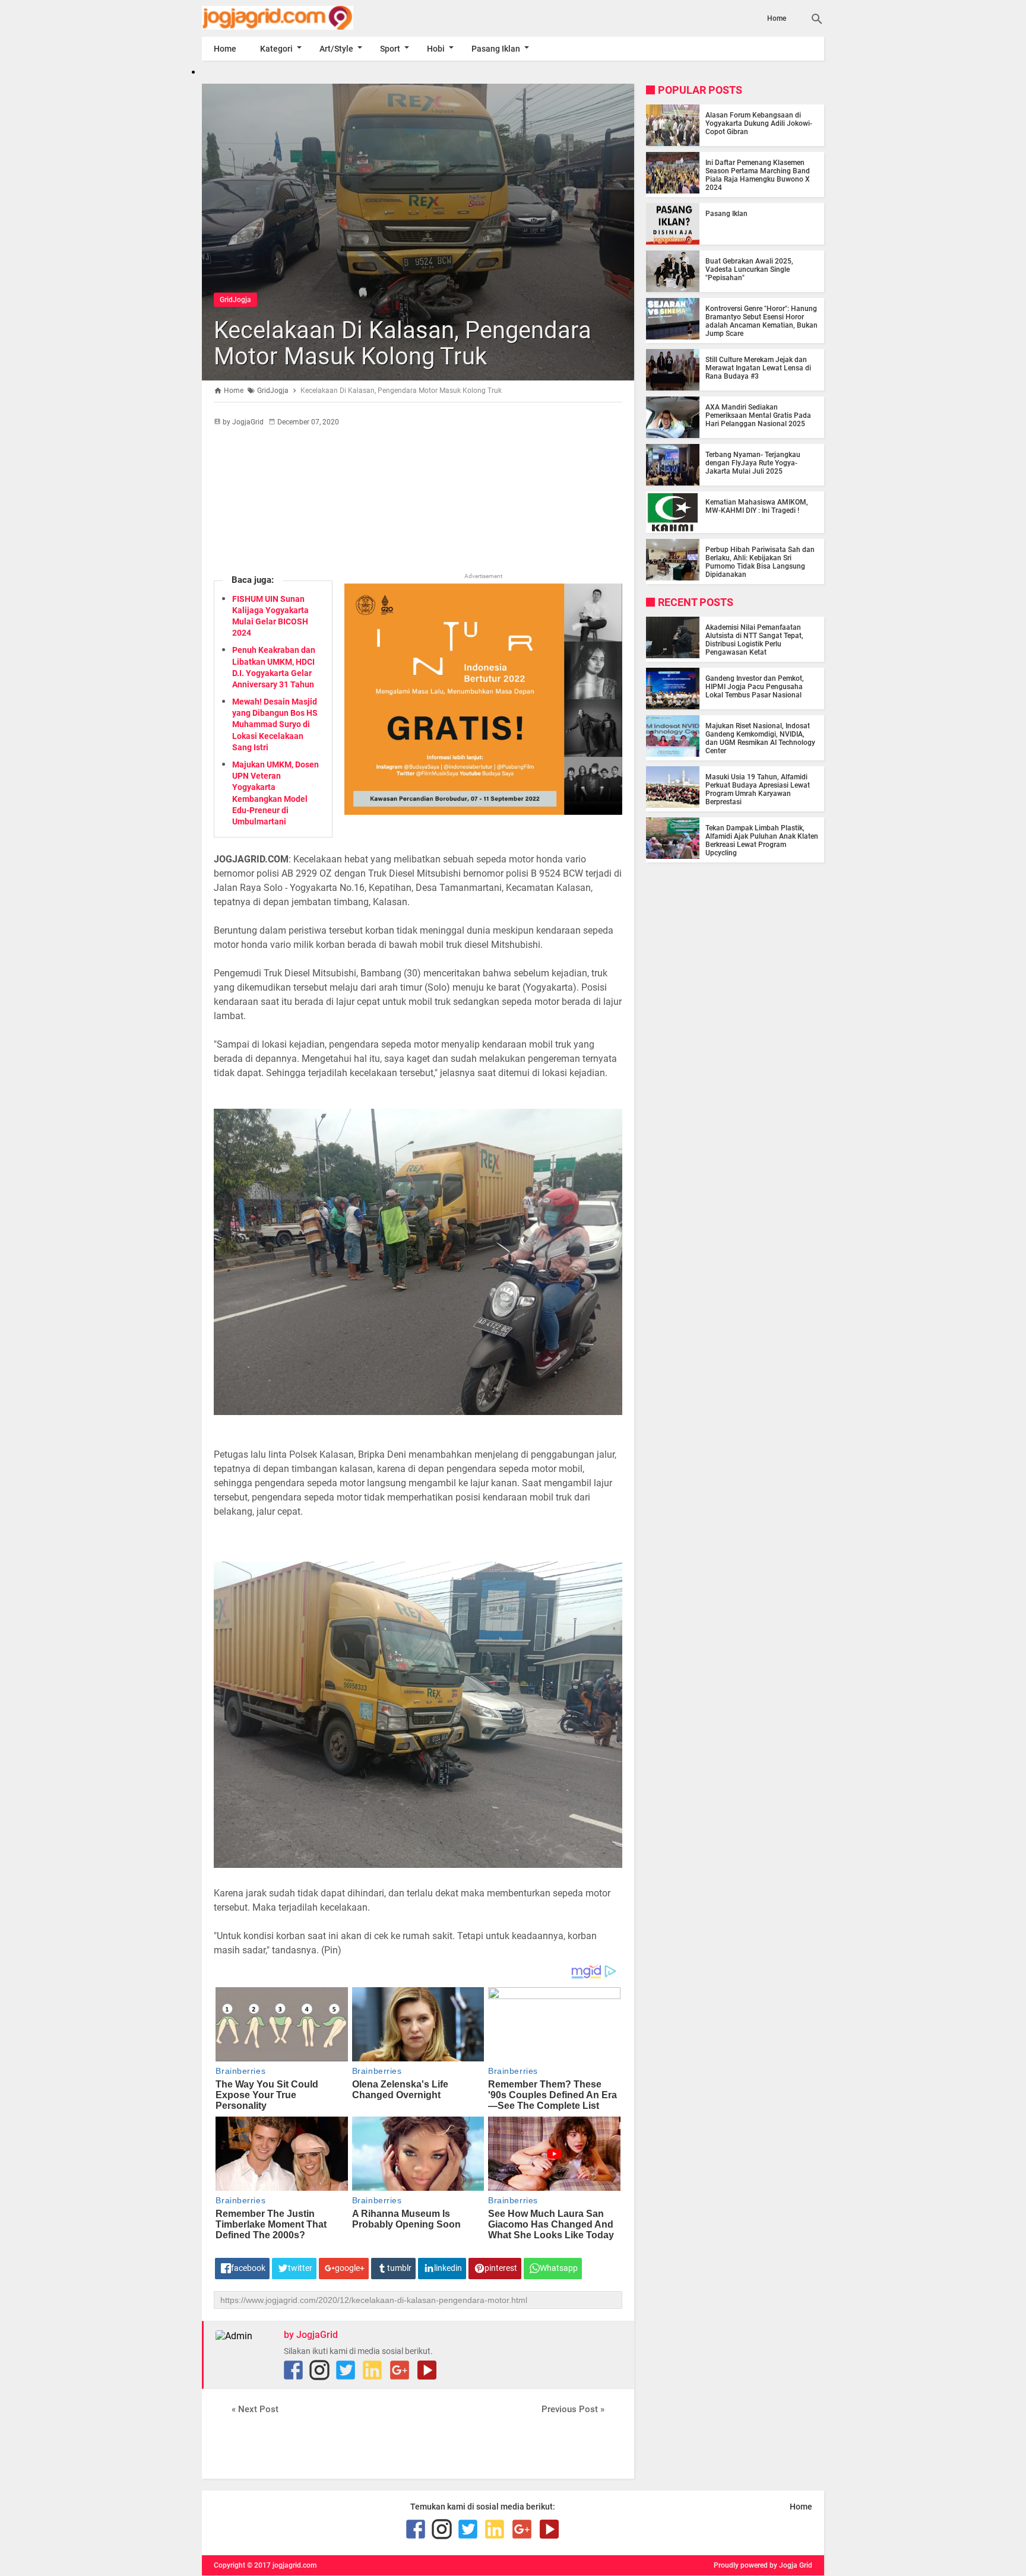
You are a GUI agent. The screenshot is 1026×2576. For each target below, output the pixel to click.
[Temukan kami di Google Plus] (400, 2370)
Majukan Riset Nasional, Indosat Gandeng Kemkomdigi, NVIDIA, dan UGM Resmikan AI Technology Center (760, 738)
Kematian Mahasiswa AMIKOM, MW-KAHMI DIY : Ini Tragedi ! (757, 506)
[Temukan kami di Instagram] (319, 2370)
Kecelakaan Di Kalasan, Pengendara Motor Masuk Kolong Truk (403, 343)
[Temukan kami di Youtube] (427, 2370)
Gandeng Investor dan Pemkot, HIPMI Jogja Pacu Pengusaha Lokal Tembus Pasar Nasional (755, 687)
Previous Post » (573, 2409)
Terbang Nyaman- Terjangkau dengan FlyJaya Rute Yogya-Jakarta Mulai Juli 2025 (753, 463)
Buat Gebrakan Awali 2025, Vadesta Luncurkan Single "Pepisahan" (749, 269)
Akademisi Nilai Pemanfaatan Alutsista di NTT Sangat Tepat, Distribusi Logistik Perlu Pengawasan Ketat (754, 640)
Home (777, 18)
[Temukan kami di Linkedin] (372, 2370)
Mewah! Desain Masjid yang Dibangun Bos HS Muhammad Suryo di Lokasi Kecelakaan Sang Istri (275, 724)
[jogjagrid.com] (295, 18)
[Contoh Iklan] (483, 812)
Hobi (436, 49)
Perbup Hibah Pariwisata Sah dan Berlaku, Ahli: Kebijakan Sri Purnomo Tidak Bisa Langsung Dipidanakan (760, 562)
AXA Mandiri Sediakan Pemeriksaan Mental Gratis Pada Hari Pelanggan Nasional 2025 (758, 415)
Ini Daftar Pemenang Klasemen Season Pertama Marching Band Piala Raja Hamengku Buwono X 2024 (758, 175)
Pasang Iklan (496, 49)
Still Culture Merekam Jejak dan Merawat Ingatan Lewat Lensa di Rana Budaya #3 (758, 368)
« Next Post (255, 2409)
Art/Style (336, 49)
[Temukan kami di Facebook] (293, 2370)
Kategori (276, 49)
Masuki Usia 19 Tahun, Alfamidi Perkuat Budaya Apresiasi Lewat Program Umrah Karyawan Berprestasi (758, 789)
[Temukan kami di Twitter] (346, 2370)
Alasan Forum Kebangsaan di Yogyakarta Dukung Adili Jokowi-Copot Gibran (759, 123)
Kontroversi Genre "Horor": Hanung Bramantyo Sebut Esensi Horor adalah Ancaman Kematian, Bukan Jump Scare (761, 321)
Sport (390, 49)
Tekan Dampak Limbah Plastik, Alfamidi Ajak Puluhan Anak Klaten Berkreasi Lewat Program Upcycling (762, 840)
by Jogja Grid (791, 2565)
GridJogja (235, 300)
